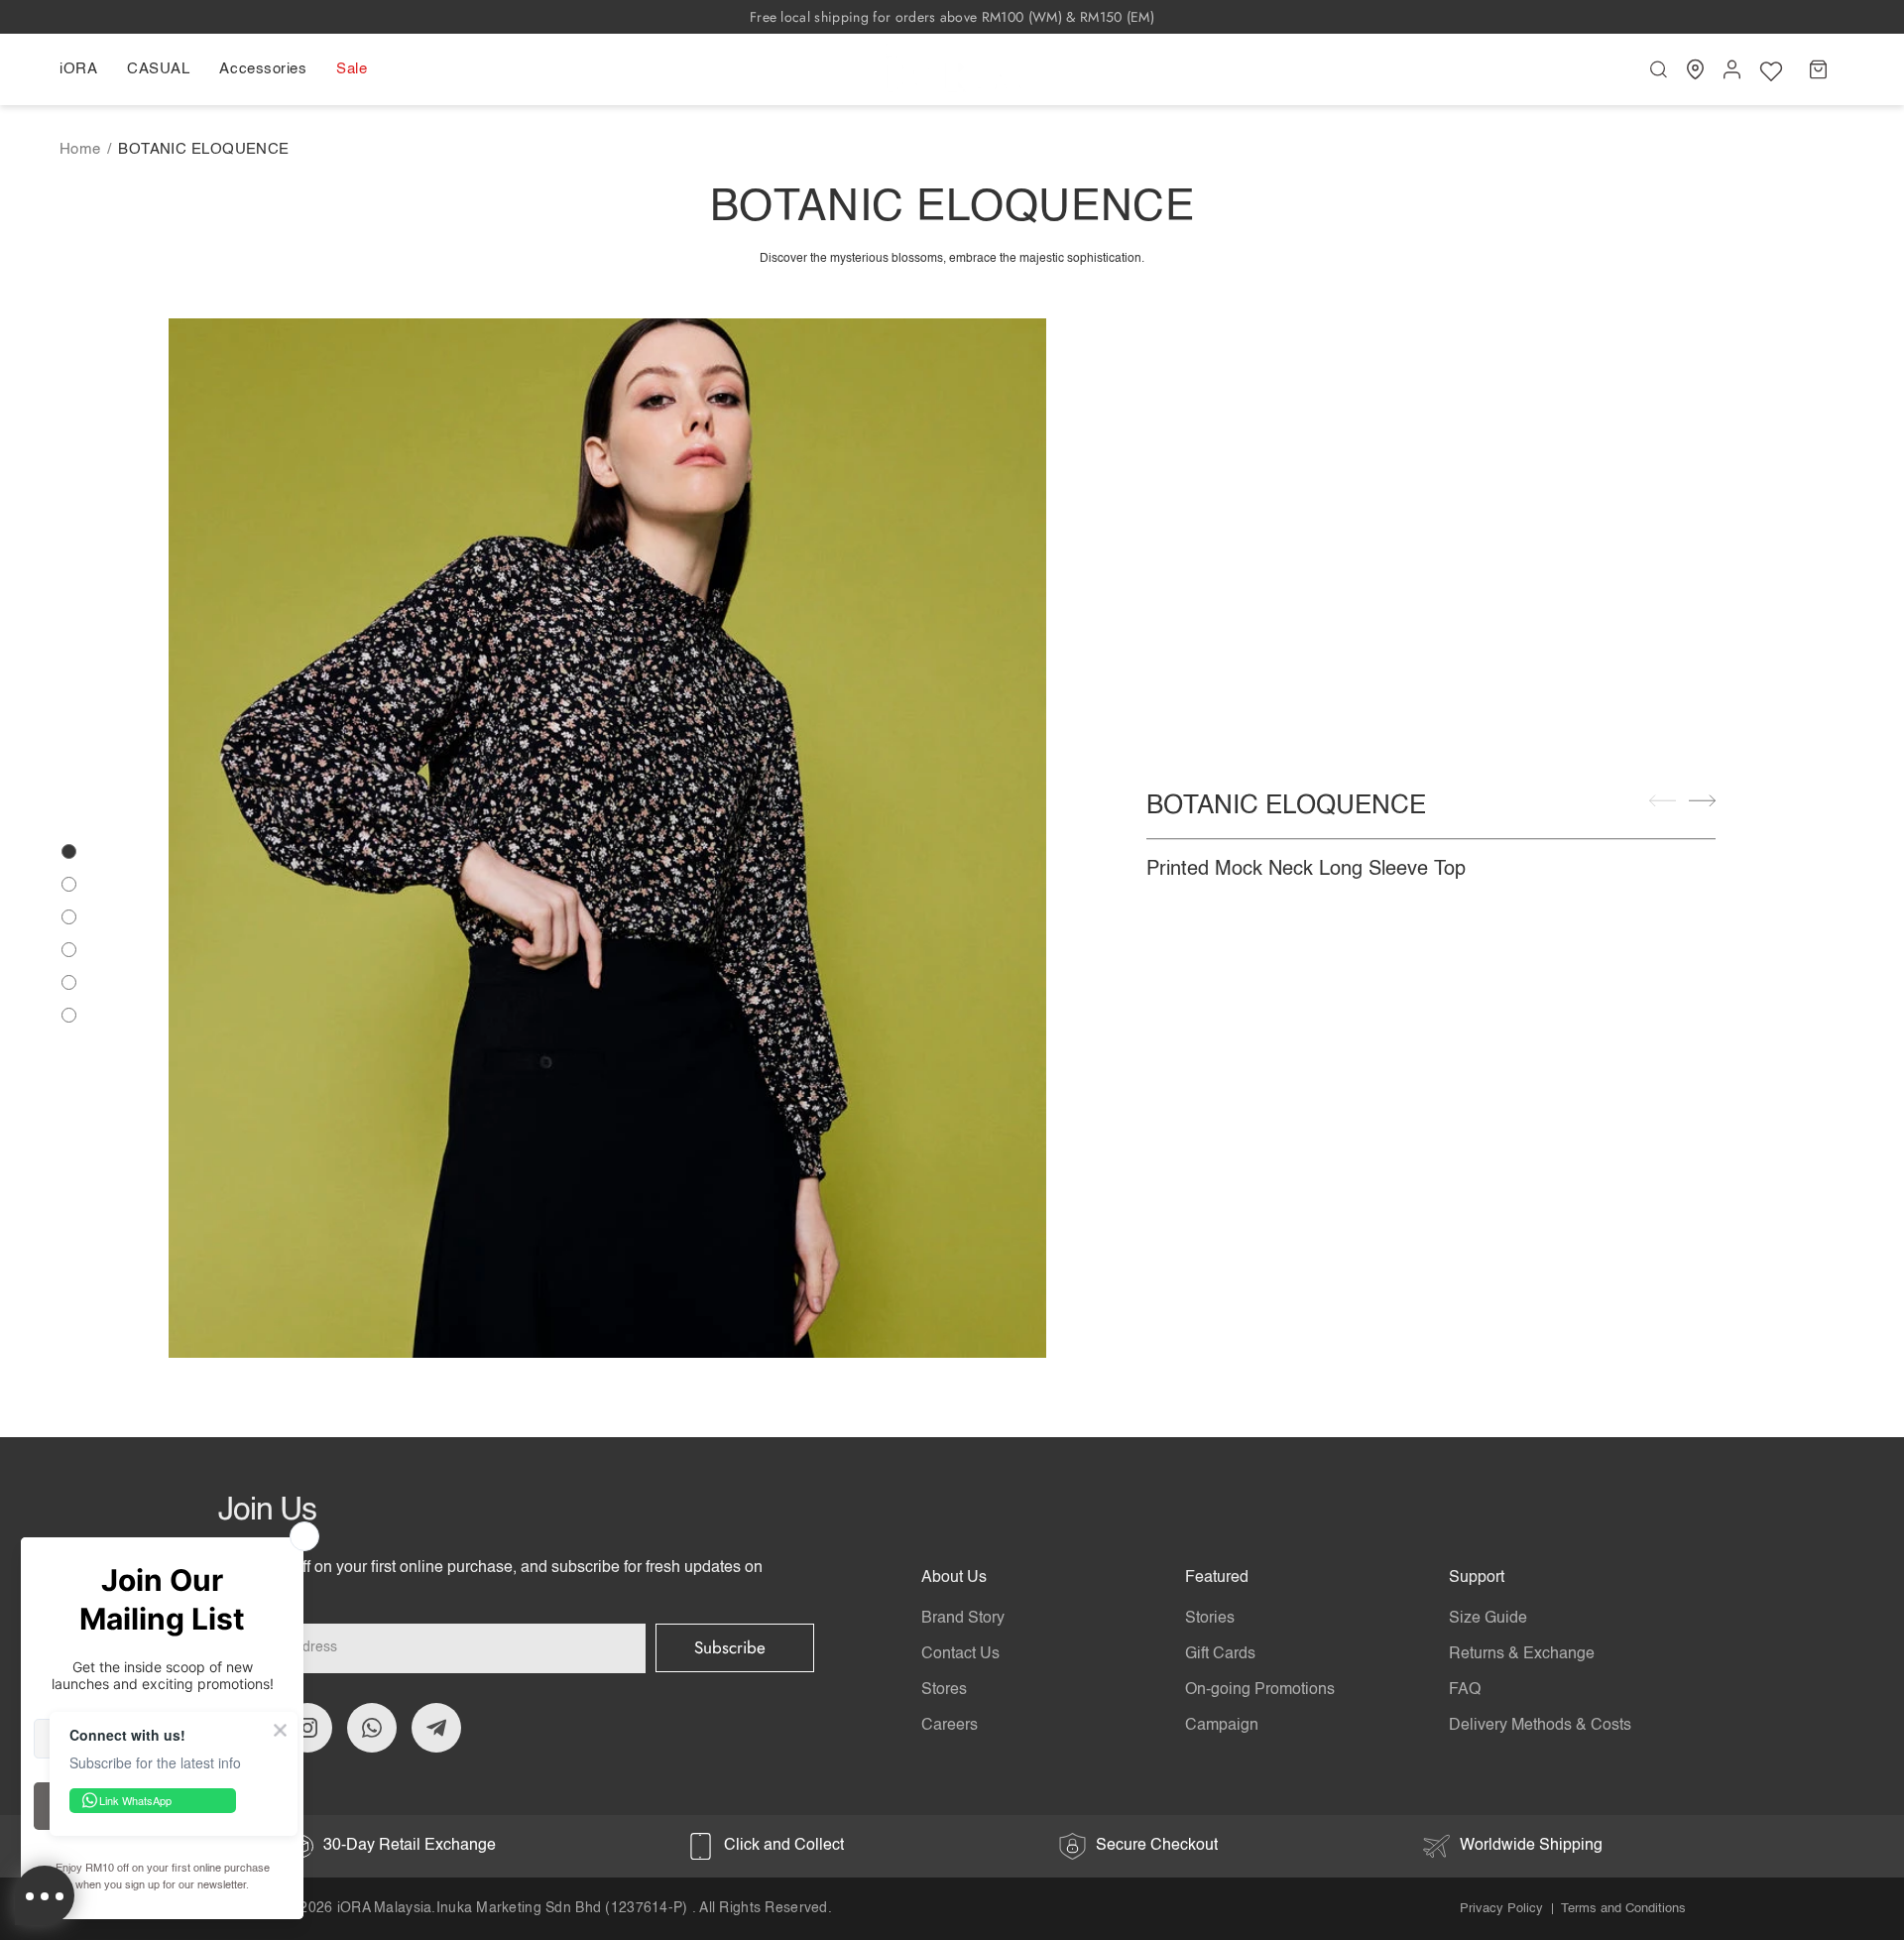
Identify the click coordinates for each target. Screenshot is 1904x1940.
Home (80, 149)
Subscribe (730, 1647)
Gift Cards (1220, 1654)
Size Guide (1488, 1619)
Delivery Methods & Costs (1540, 1726)
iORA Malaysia (385, 1908)
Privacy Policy (1501, 1909)
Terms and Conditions (1623, 1909)
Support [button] (1477, 1578)
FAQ (1465, 1690)
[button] (86, 69)
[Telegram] (436, 1728)
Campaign (1222, 1726)
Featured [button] (1217, 1578)
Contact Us (960, 1654)
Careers (950, 1726)
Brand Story (963, 1619)
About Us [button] (954, 1578)
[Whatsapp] (372, 1728)
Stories (1210, 1619)
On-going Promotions (1260, 1690)
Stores (944, 1690)
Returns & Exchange (1522, 1654)
